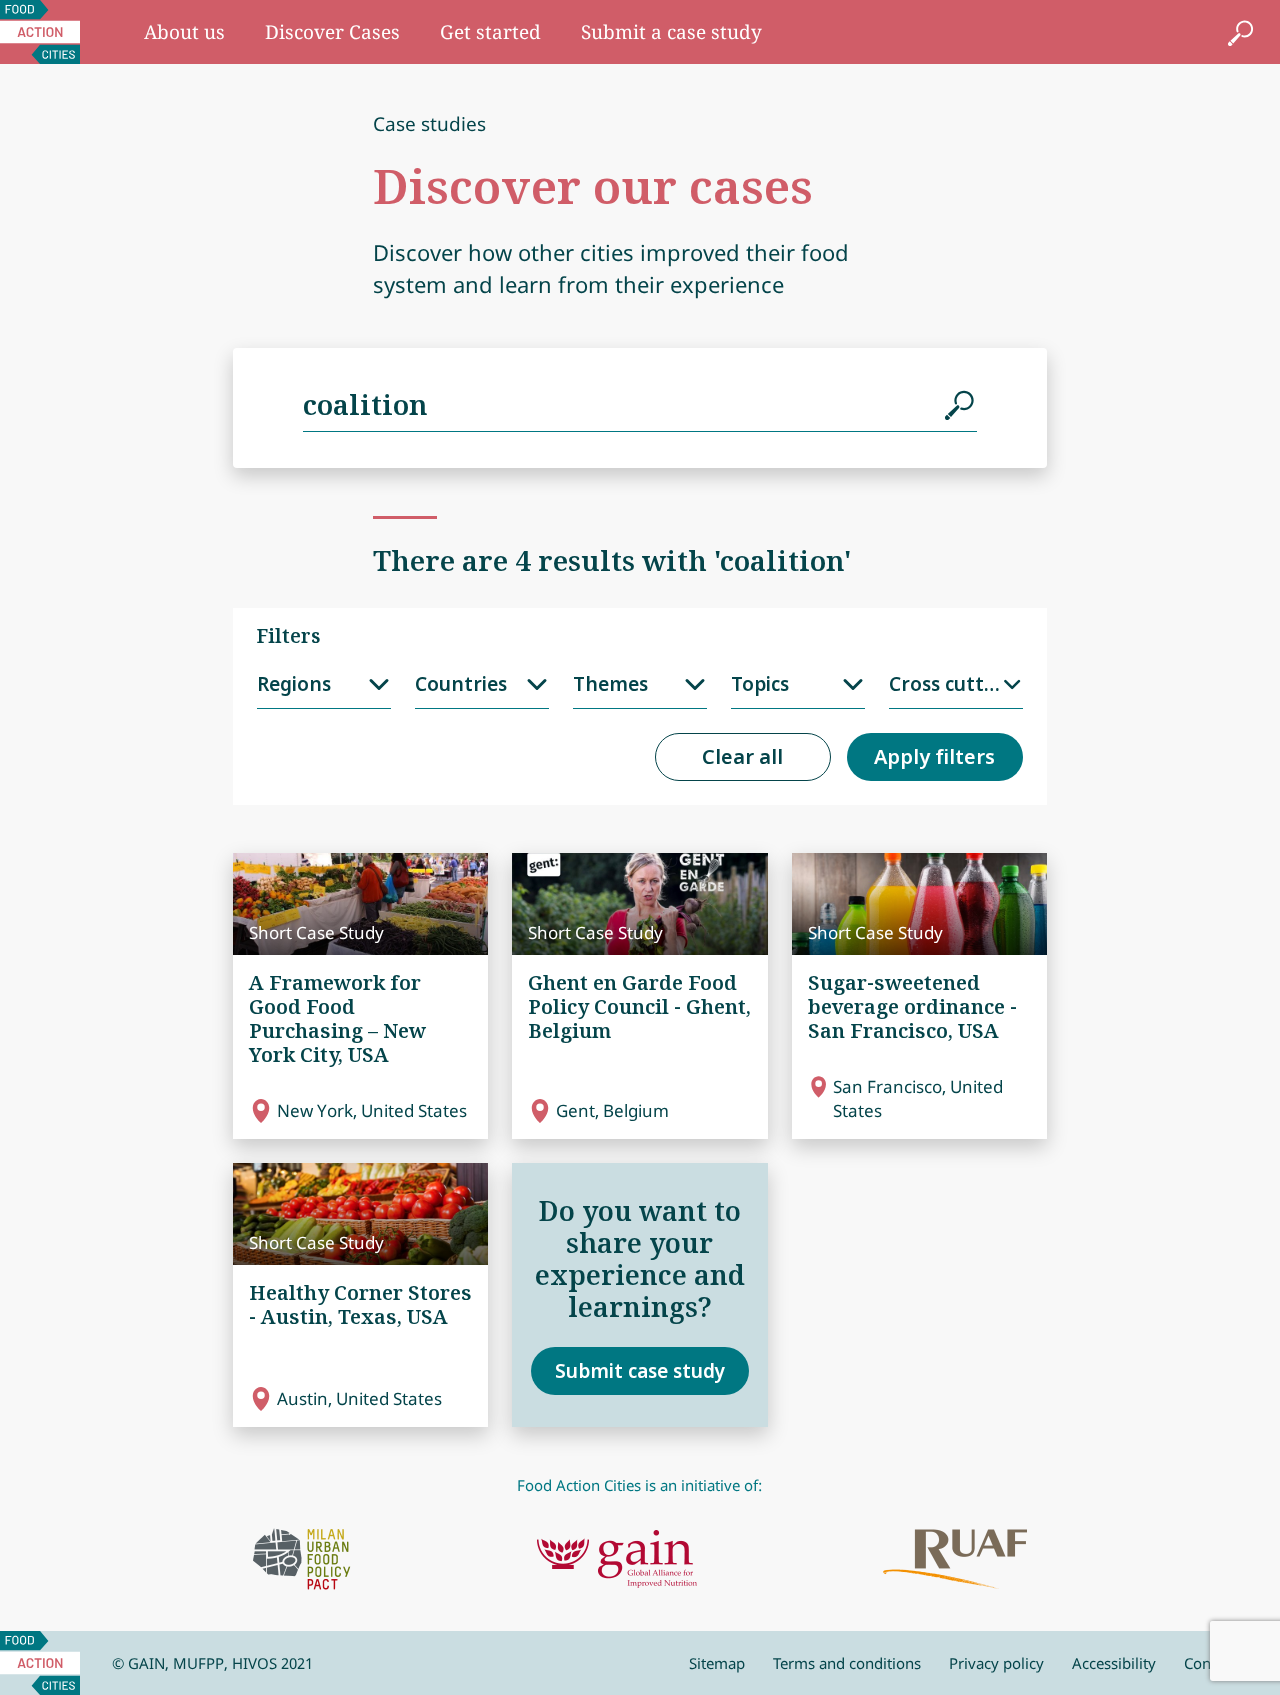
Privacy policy (996, 1663)
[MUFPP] (302, 1559)
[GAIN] (617, 1559)
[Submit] (961, 404)
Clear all (742, 756)
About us (184, 32)
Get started (490, 32)
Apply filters (934, 756)
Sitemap (717, 1663)
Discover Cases (332, 32)
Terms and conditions (847, 1663)
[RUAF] (955, 1559)
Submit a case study (671, 32)
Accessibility (1114, 1663)
